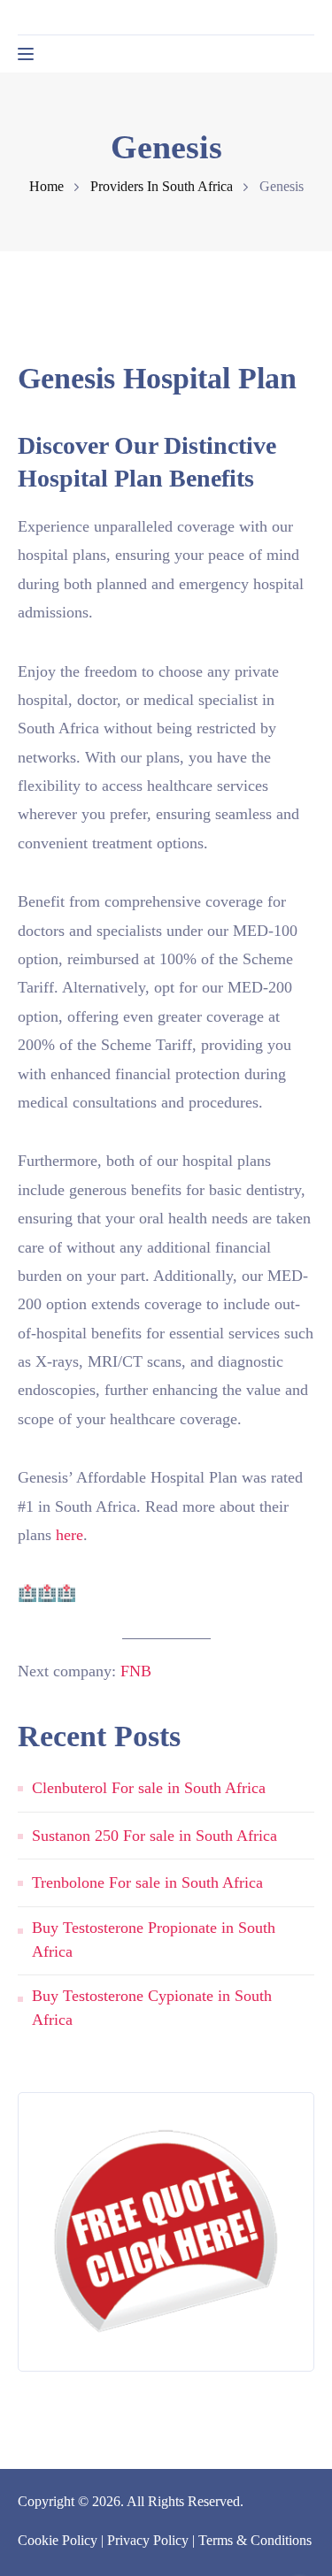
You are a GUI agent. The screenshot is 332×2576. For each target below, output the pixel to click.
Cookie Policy (58, 2540)
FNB (136, 1671)
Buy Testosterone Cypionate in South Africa (152, 2008)
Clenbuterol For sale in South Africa (149, 1788)
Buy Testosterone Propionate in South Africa (154, 1940)
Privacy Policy (148, 2540)
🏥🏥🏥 (47, 1593)
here (69, 1535)
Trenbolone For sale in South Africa (147, 1882)
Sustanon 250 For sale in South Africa (154, 1836)
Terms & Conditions (255, 2540)
